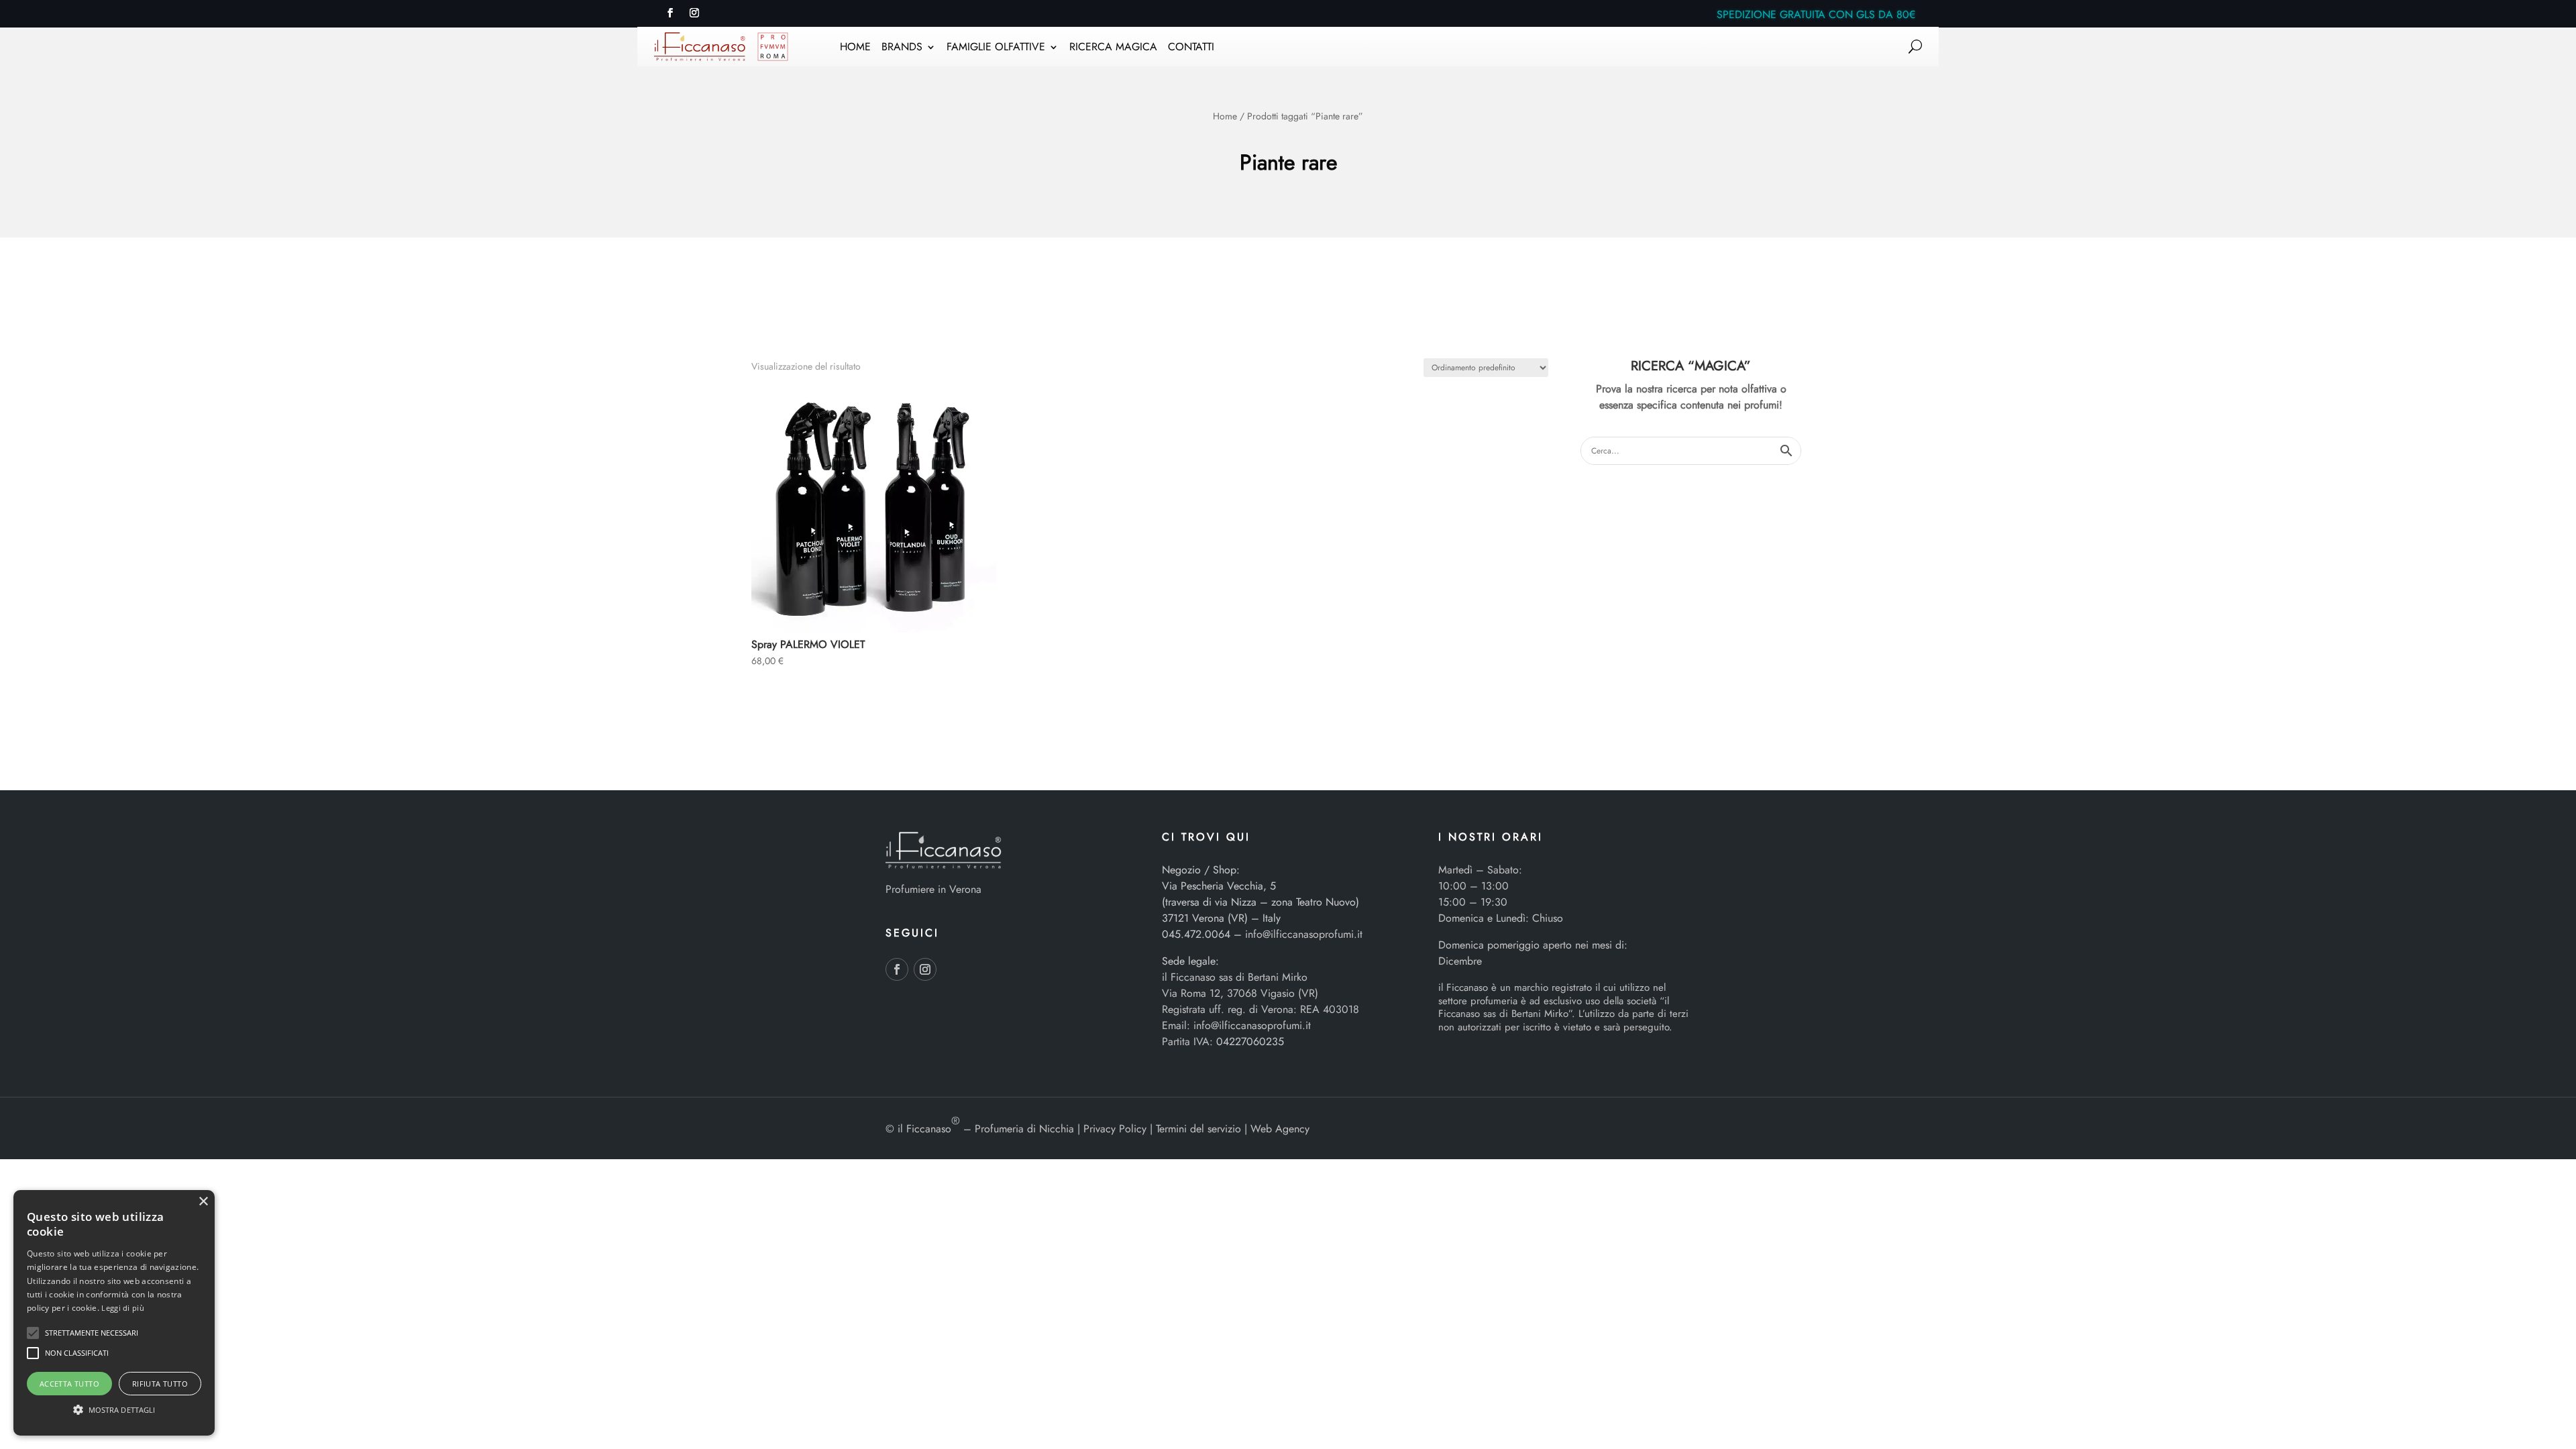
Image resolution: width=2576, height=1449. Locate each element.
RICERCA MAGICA (1113, 48)
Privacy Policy (1115, 1129)
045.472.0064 (1196, 934)
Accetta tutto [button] (69, 1384)
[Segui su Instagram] (694, 13)
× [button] (203, 1202)
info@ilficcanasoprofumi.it (1304, 934)
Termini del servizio (1198, 1129)
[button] (33, 1333)
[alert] (114, 1313)
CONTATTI (1191, 48)
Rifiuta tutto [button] (160, 1384)
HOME (855, 48)
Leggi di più (123, 1308)
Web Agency (1280, 1129)
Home (1225, 116)
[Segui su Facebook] (670, 13)
